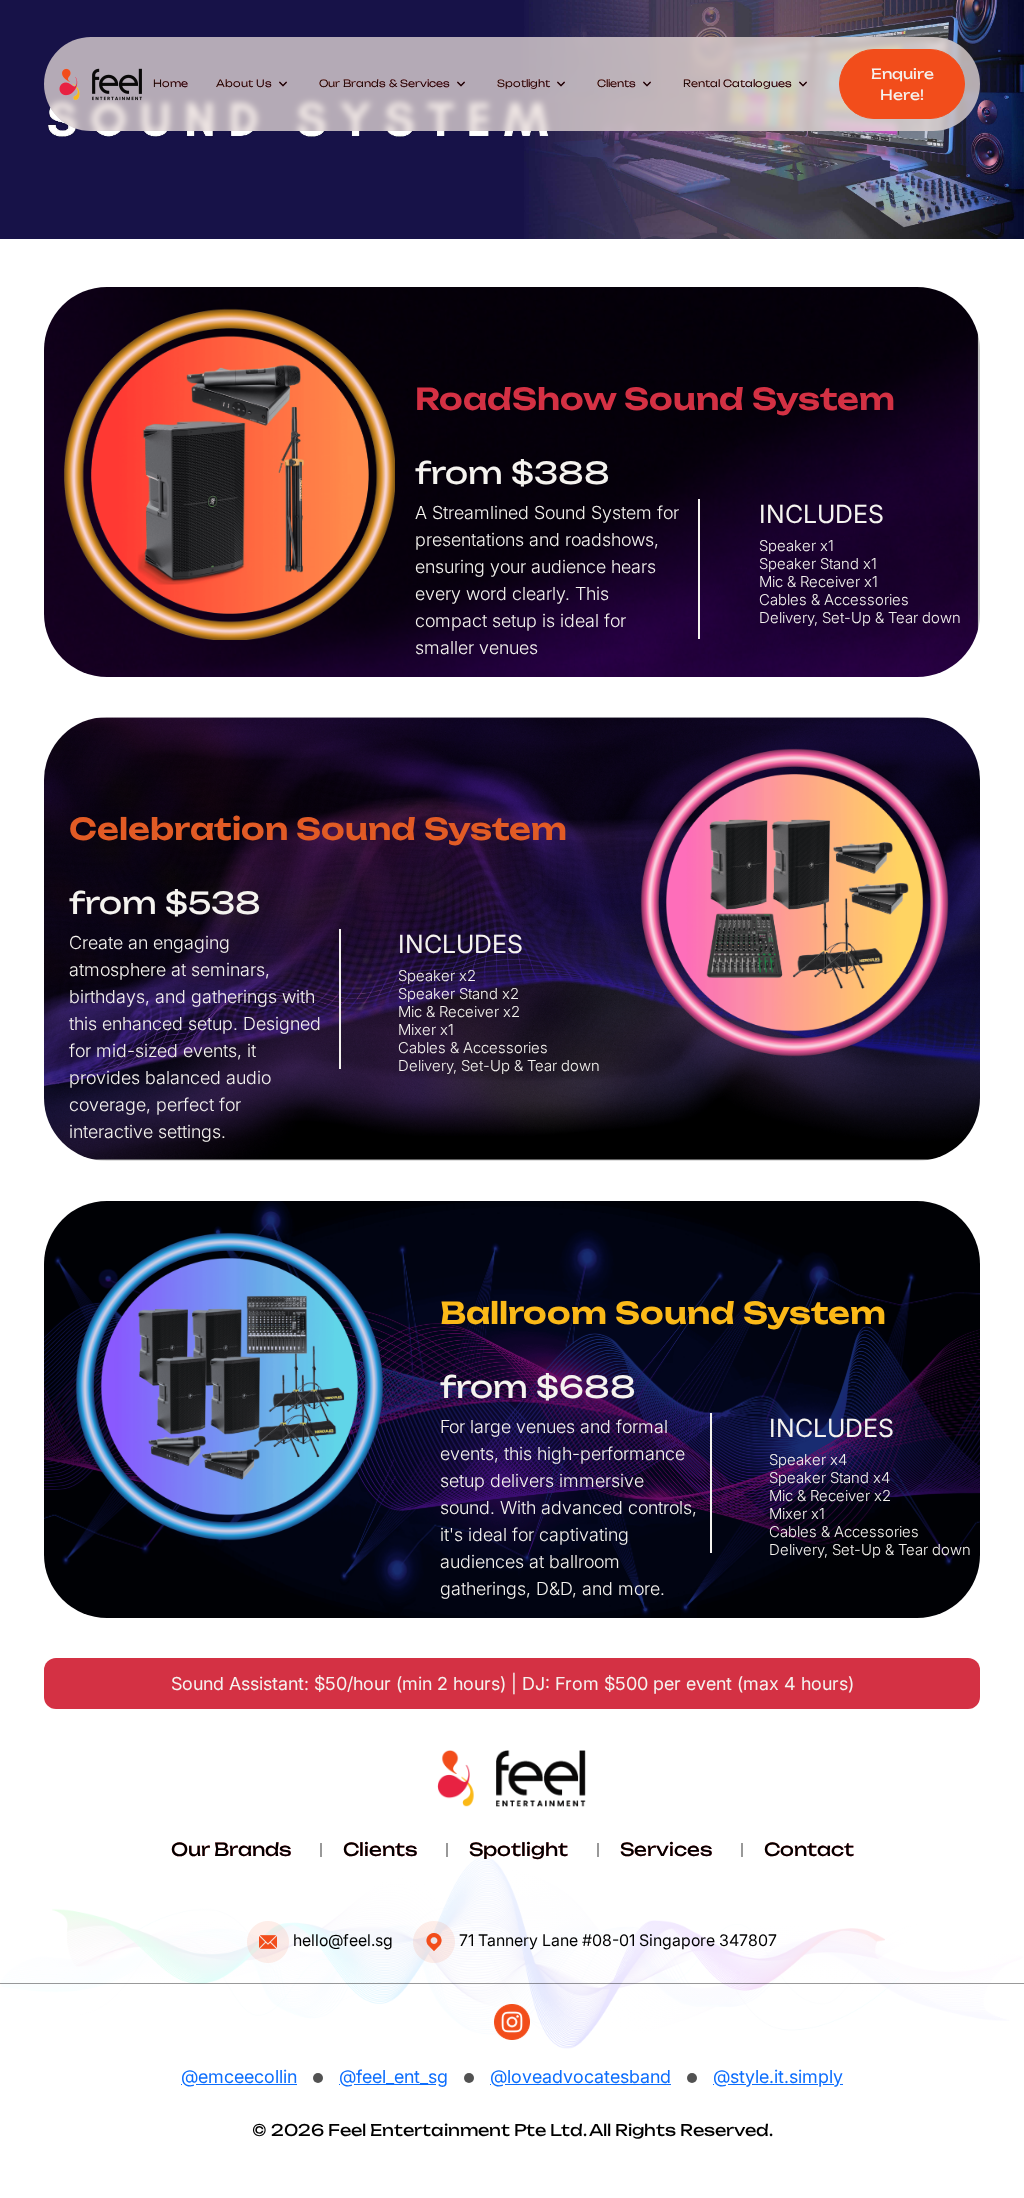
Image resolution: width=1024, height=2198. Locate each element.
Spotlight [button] (533, 84)
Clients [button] (626, 84)
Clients (380, 1849)
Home (170, 83)
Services (666, 1849)
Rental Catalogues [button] (747, 84)
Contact (809, 1849)
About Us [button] (253, 84)
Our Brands (231, 1849)
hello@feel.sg (343, 1940)
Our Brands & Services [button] (394, 84)
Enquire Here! (902, 84)
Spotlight (518, 1849)
